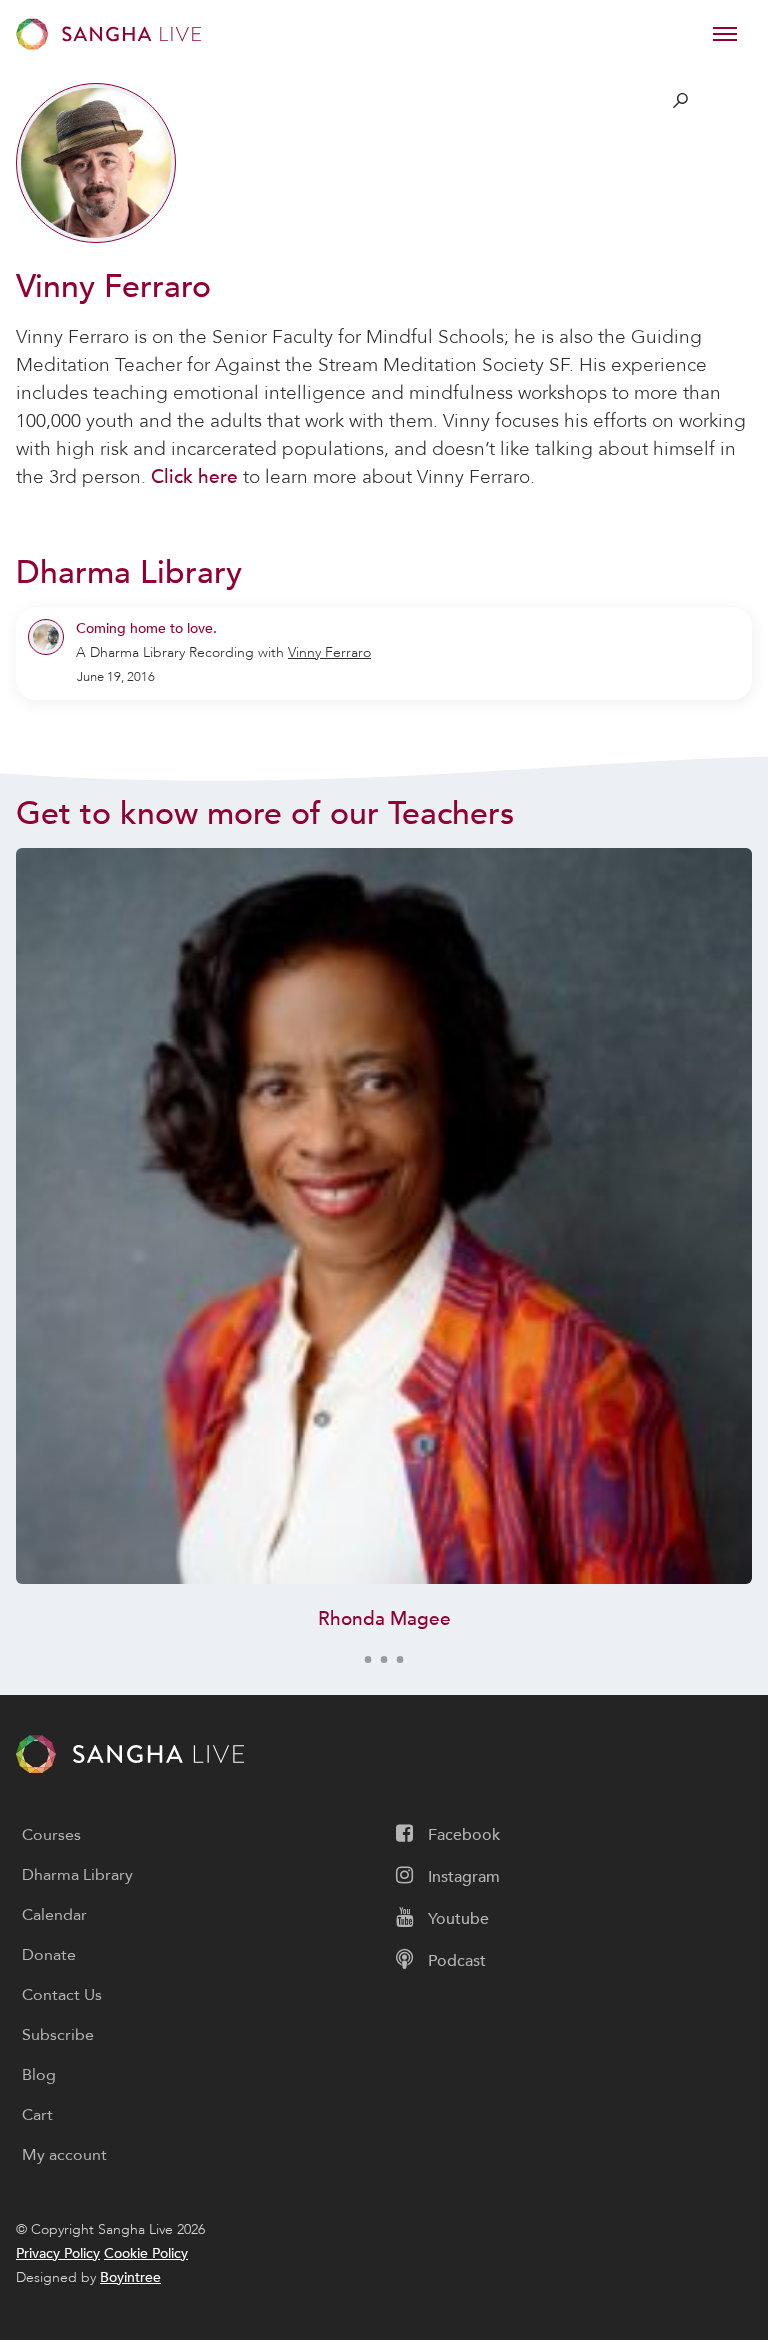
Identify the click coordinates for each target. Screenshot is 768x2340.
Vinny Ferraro (329, 652)
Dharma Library (77, 1875)
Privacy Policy (58, 2253)
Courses (51, 1835)
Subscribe (58, 2035)
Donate (49, 1955)
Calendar (54, 1915)
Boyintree (130, 2277)
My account (64, 2155)
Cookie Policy (146, 2253)
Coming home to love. (146, 628)
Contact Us (62, 1995)
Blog (39, 2075)
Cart (37, 2115)
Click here (194, 477)
